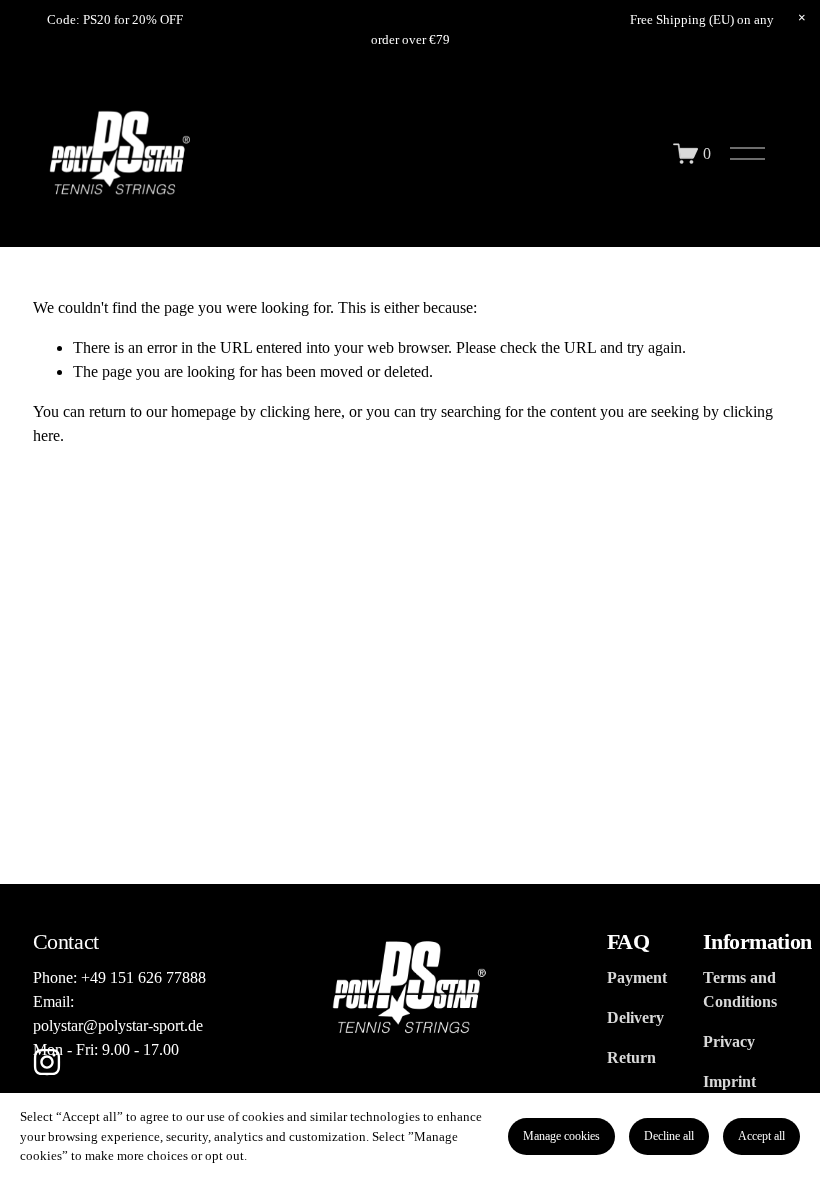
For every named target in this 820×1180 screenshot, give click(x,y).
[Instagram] (47, 1062)
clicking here (300, 411)
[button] (802, 18)
